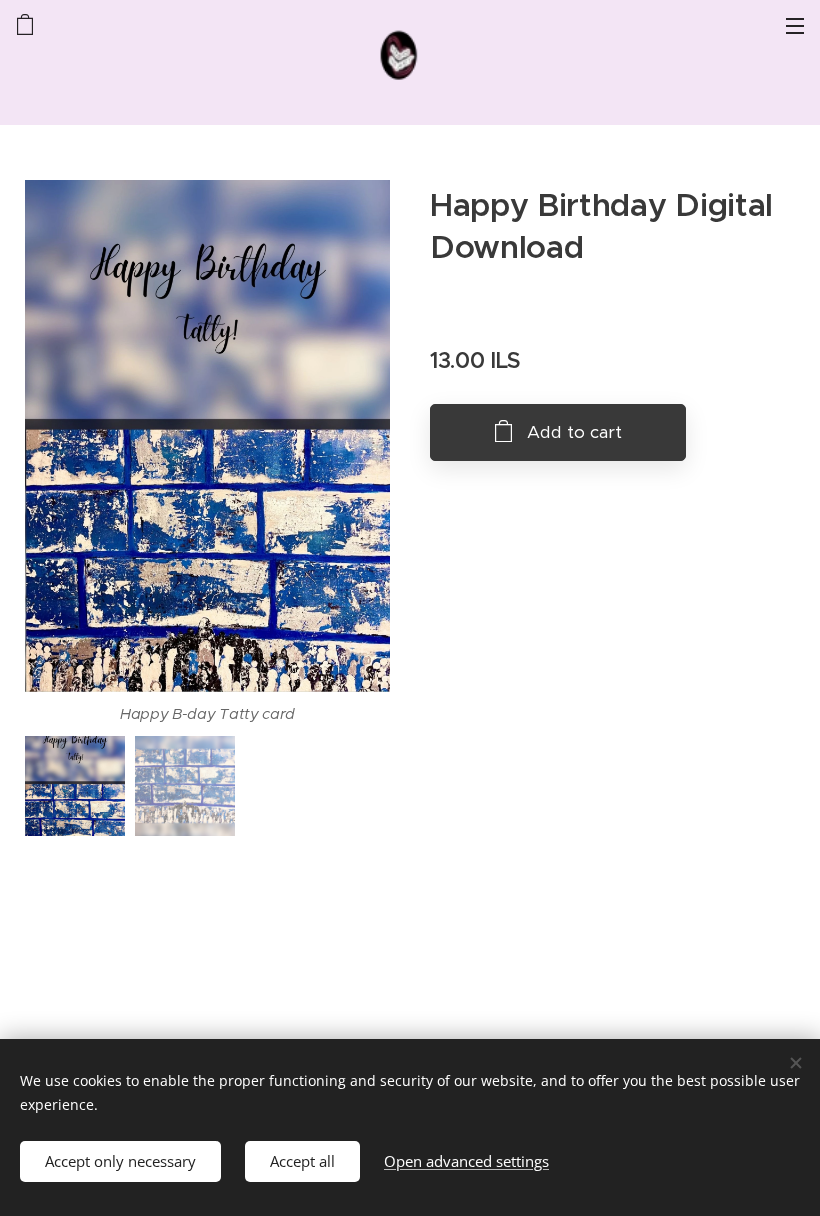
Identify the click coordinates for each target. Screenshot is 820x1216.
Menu (795, 25)
